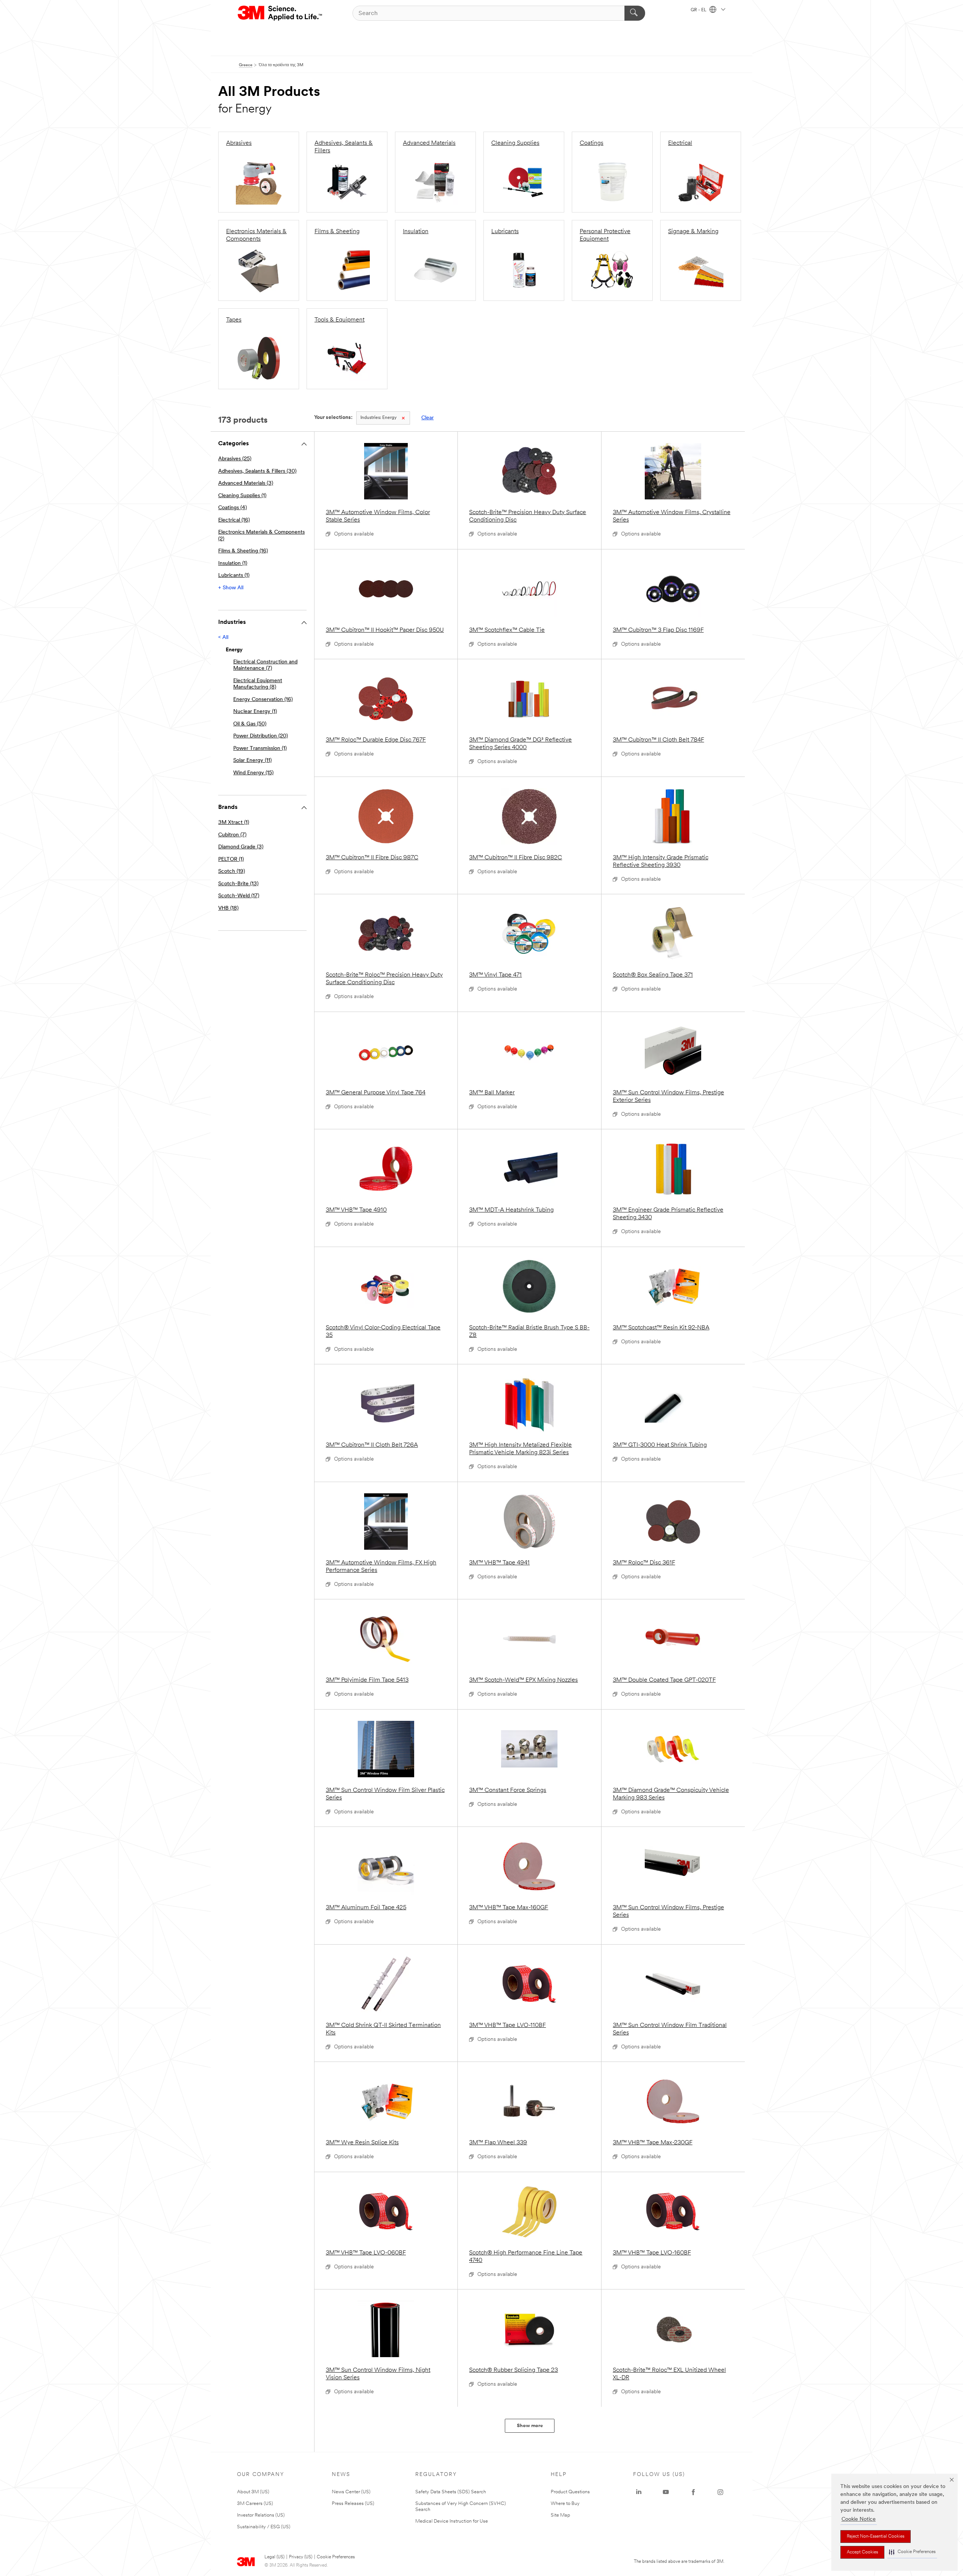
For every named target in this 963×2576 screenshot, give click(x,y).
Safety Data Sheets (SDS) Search (451, 2492)
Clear (428, 418)
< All (223, 638)
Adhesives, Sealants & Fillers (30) (257, 471)
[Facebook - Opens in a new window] (693, 2492)
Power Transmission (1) (260, 749)
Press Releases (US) (353, 2504)
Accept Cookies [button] (862, 2552)
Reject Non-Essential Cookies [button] (876, 2537)
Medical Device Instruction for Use (452, 2521)
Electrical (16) (234, 520)
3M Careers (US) (255, 2504)
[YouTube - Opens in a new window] (666, 2492)
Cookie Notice (859, 2519)
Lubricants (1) (234, 576)
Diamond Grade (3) (241, 847)
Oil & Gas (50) (250, 724)
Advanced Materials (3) (246, 483)
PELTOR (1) (231, 859)
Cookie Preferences (336, 2557)
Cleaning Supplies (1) (242, 496)
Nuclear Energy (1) (255, 712)
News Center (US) (351, 2492)
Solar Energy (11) (252, 761)
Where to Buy (565, 2504)
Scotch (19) (232, 872)
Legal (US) (274, 2557)
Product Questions (570, 2492)
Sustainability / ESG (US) (264, 2527)
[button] (912, 2552)
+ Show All (231, 588)
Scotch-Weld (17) (239, 896)
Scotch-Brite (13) (238, 884)
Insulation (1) (233, 564)
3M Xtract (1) (234, 823)
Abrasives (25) (235, 459)
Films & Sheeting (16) (243, 551)
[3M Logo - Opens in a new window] (280, 13)
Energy (378, 418)
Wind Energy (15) (253, 773)
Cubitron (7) (232, 835)
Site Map (560, 2515)
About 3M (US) (253, 2492)
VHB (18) (228, 908)
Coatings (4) (232, 508)
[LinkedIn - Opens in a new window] (639, 2492)
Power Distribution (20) (260, 736)
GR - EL (699, 10)
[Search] (635, 13)
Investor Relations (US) (261, 2515)
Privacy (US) (301, 2557)
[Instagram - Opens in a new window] (720, 2492)
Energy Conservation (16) (263, 700)
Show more (530, 2426)
